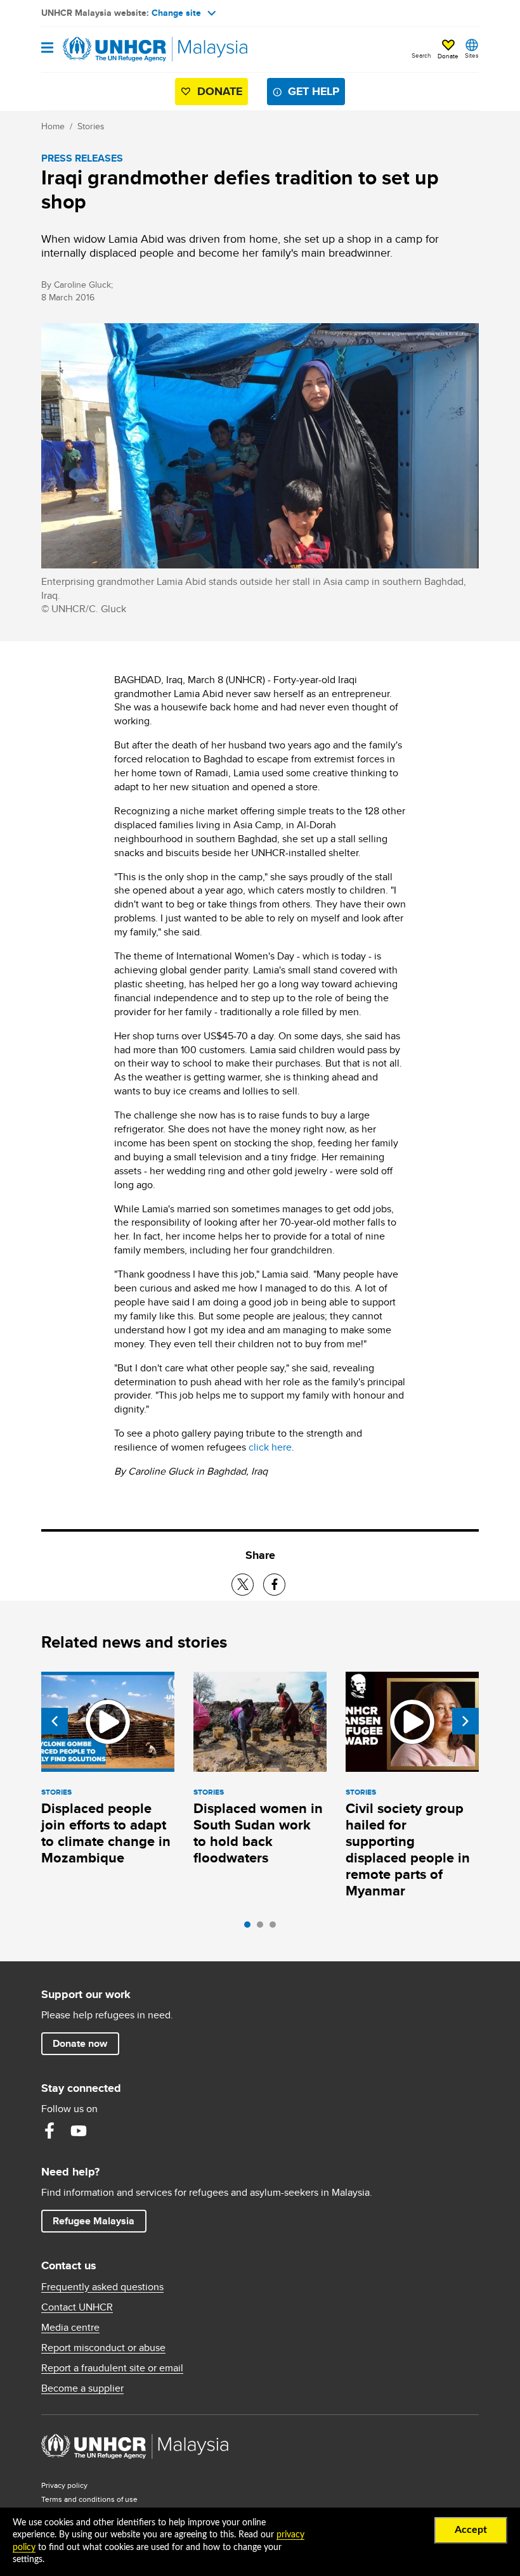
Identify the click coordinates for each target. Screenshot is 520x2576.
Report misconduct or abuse (103, 2348)
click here (270, 1447)
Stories (91, 126)
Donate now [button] (80, 2043)
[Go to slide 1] (250, 1928)
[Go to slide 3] (276, 1928)
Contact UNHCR (77, 2307)
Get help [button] (316, 91)
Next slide (465, 1721)
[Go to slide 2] (263, 1928)
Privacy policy (64, 2485)
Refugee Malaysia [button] (99, 2220)
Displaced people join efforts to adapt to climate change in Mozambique (106, 1833)
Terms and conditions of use (89, 2499)
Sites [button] (472, 55)
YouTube (79, 2131)
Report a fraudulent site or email (112, 2368)
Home (53, 126)
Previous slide (55, 1721)
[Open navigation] (47, 48)
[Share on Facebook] (274, 1585)
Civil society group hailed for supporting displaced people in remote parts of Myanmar (408, 1849)
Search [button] (421, 55)
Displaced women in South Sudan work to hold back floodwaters (258, 1833)
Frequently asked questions (102, 2287)
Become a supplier (82, 2388)
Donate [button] (448, 56)
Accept (471, 2530)
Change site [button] (176, 13)
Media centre (70, 2328)
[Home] (106, 49)
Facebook (49, 2131)
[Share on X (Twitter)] (243, 1585)
